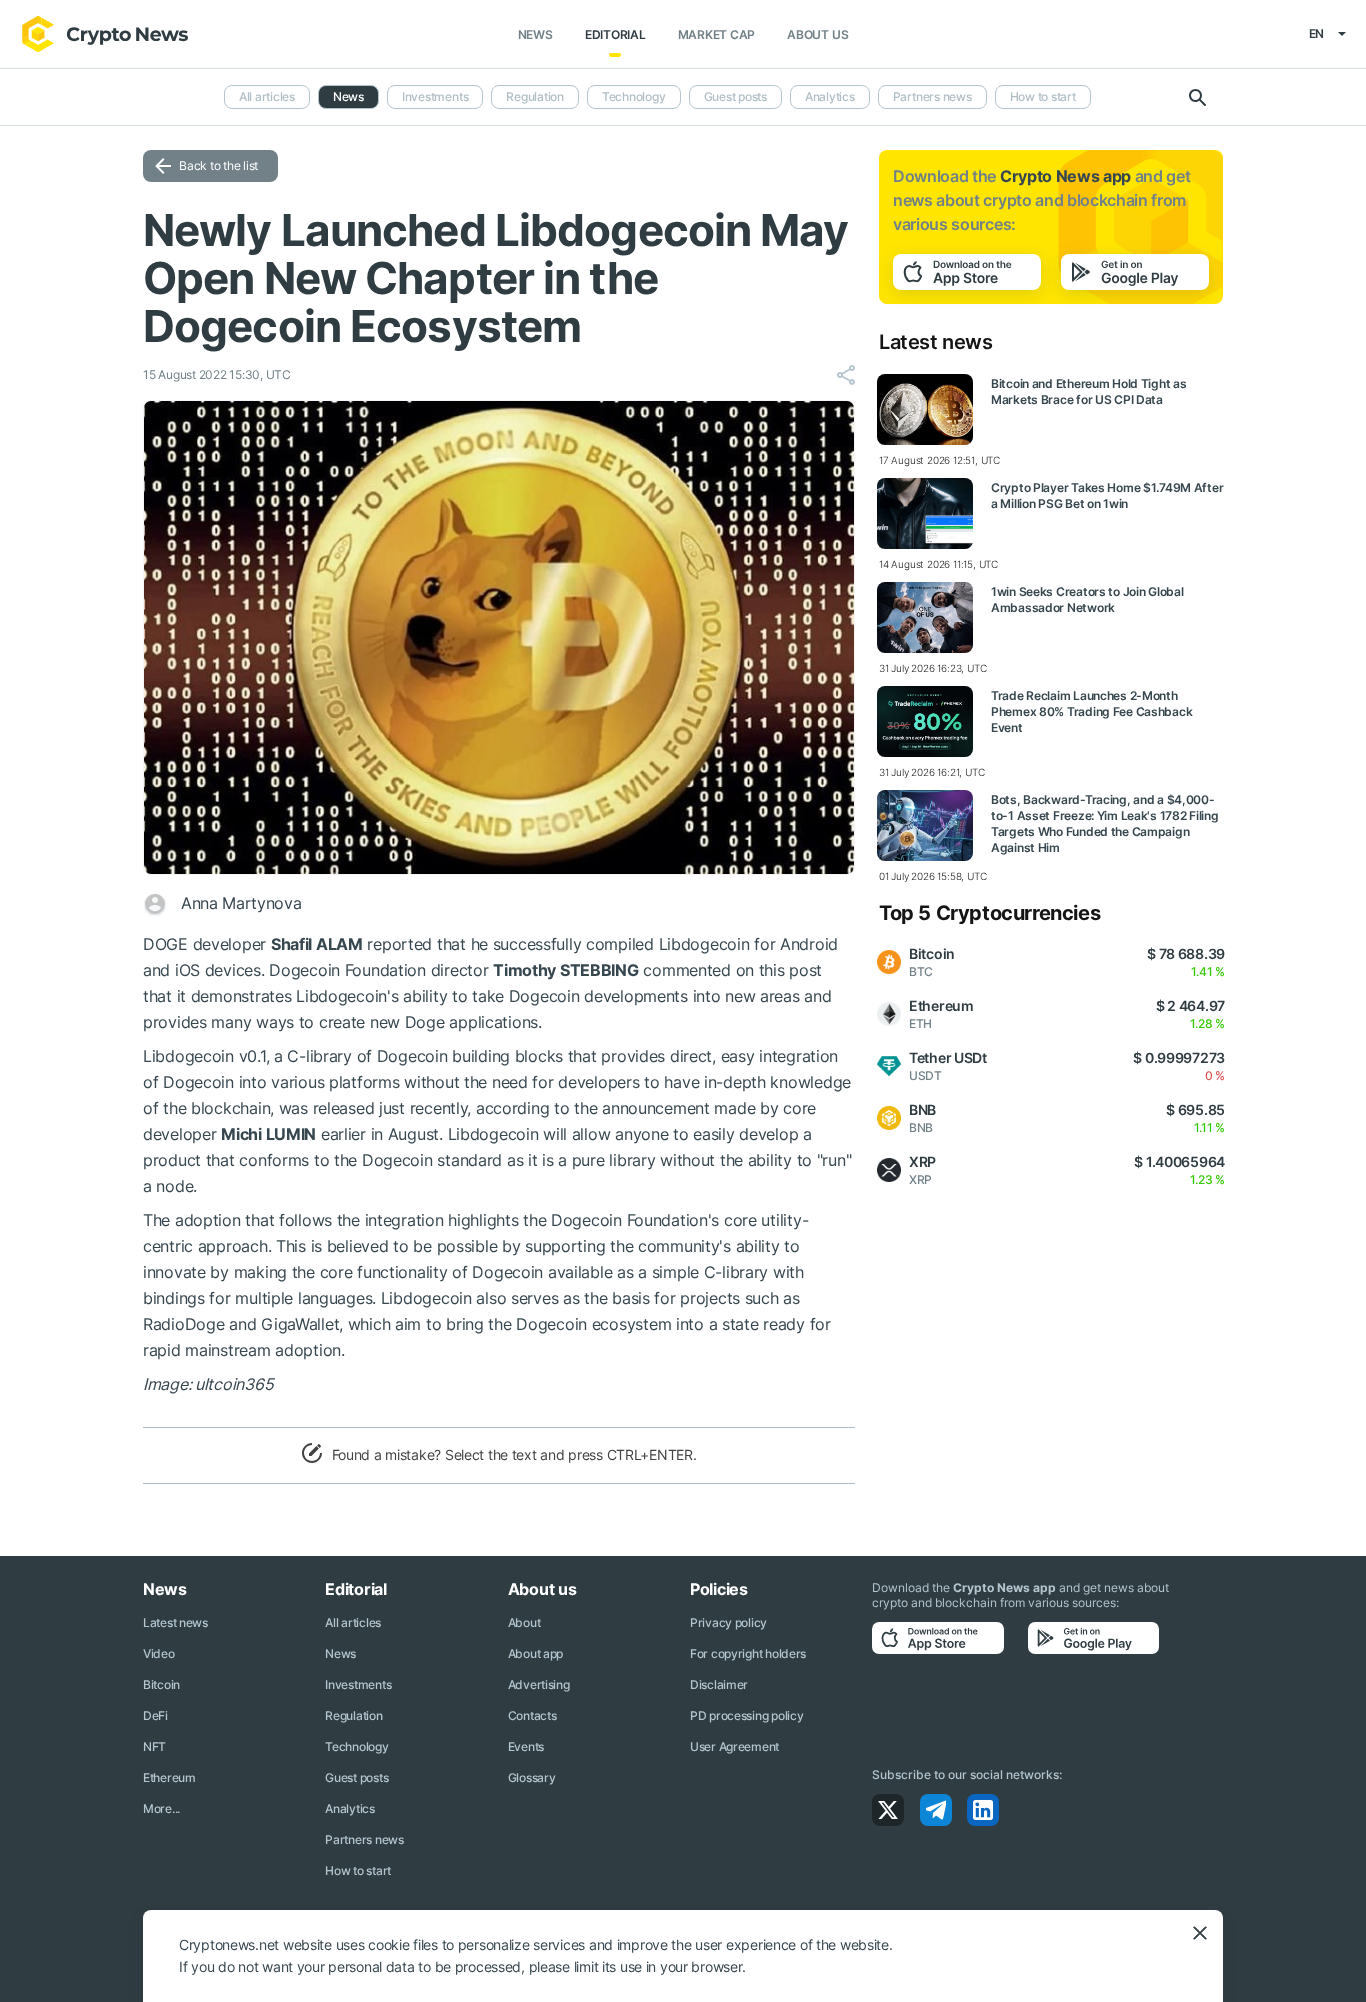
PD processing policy (746, 1715)
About (524, 1622)
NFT (154, 1746)
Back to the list (218, 165)
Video (159, 1653)
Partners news (932, 96)
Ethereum (169, 1777)
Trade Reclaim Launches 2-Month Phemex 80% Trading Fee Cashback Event (1091, 711)
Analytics (830, 96)
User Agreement (734, 1746)
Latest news (175, 1622)
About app (535, 1653)
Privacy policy (728, 1622)
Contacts (532, 1715)
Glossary (532, 1777)
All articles (267, 96)
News (535, 34)
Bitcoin (161, 1684)
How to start (1043, 96)
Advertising (539, 1684)
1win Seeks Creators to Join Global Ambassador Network (1087, 599)
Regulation (535, 96)
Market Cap (717, 34)
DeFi (155, 1715)
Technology (634, 96)
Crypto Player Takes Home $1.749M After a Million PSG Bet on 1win (1107, 495)
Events (526, 1746)
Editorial (615, 34)
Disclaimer (719, 1684)
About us (817, 34)
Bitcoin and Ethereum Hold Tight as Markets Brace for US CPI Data (1088, 391)
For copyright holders (748, 1653)
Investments (435, 96)
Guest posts (735, 96)
